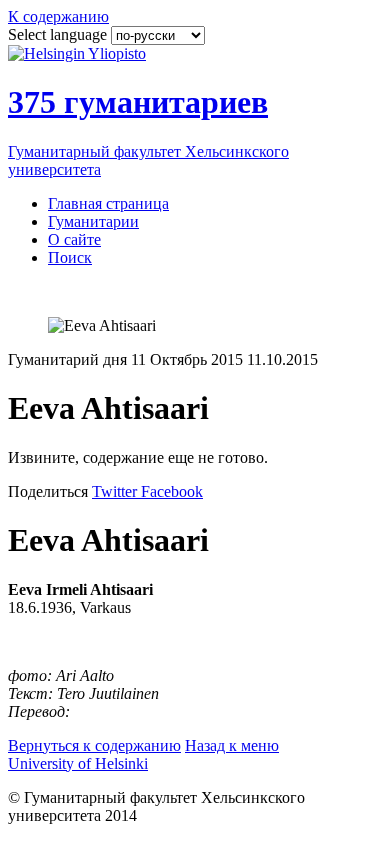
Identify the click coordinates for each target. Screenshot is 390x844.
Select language (59, 34)
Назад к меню (232, 745)
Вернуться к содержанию (94, 745)
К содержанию (58, 16)
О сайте (74, 239)
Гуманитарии (93, 221)
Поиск (70, 257)
